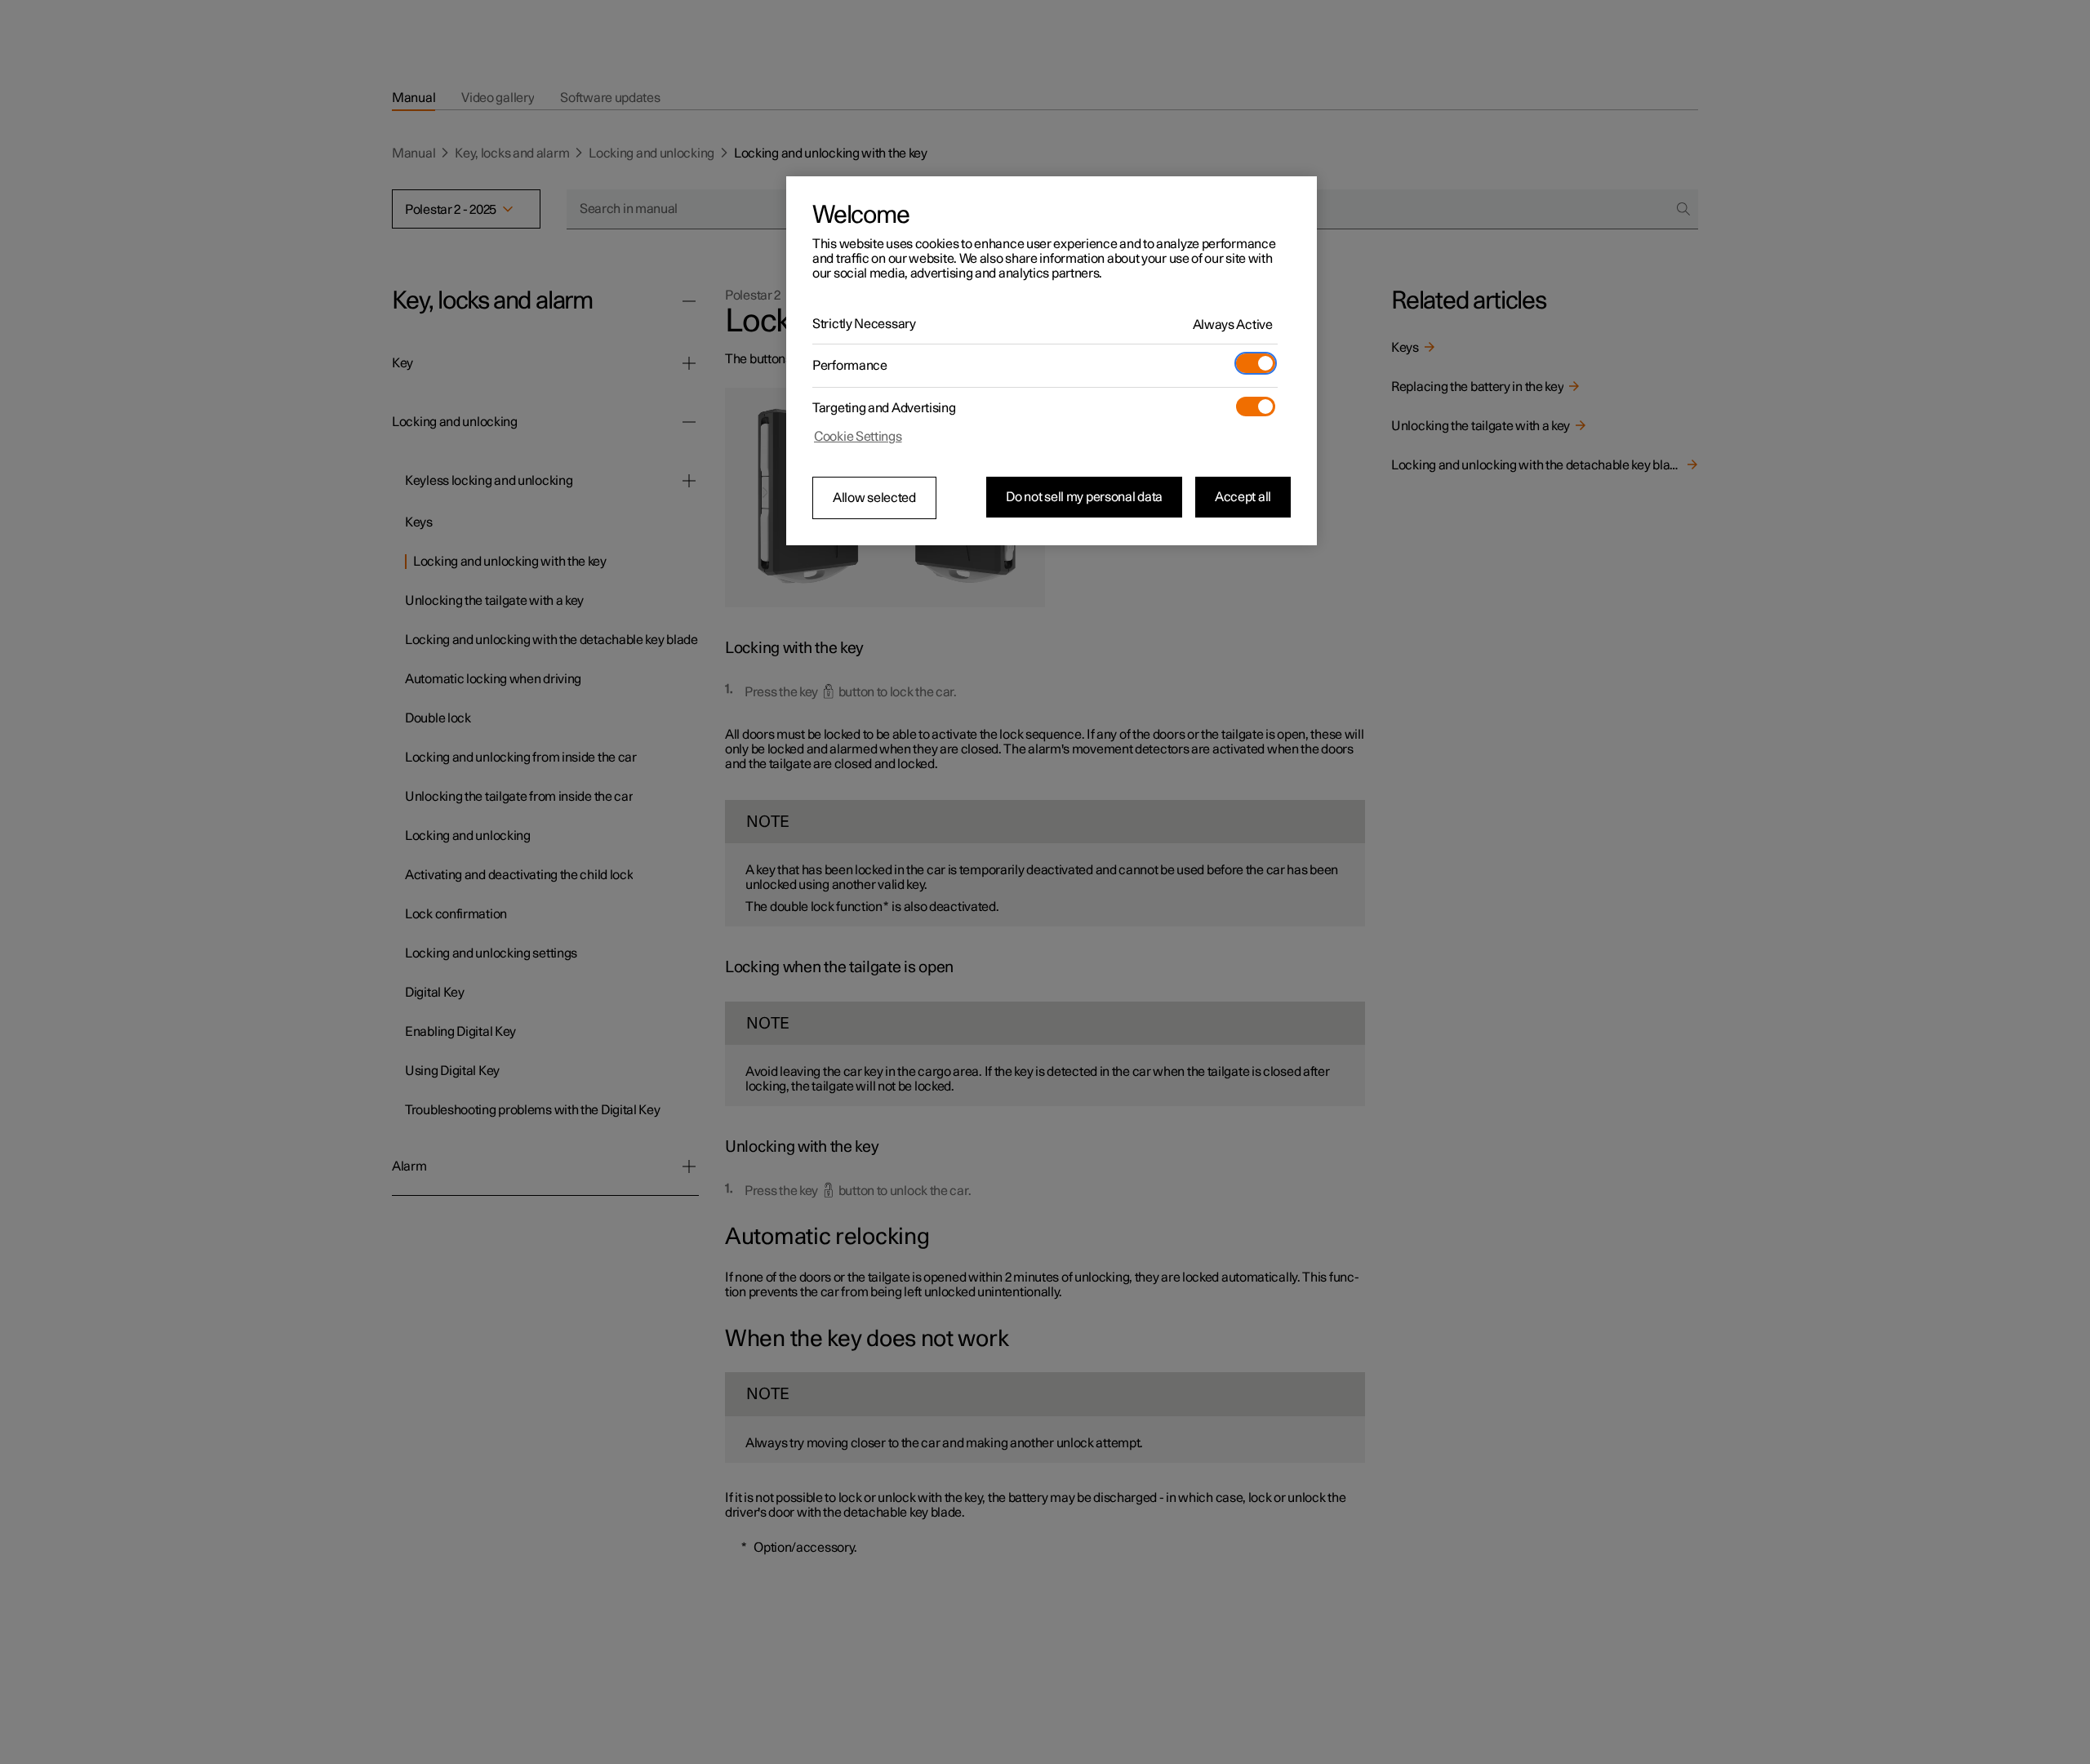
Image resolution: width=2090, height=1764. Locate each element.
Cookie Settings (858, 437)
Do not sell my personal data (1084, 497)
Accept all (1243, 497)
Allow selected (874, 498)
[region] (1052, 361)
